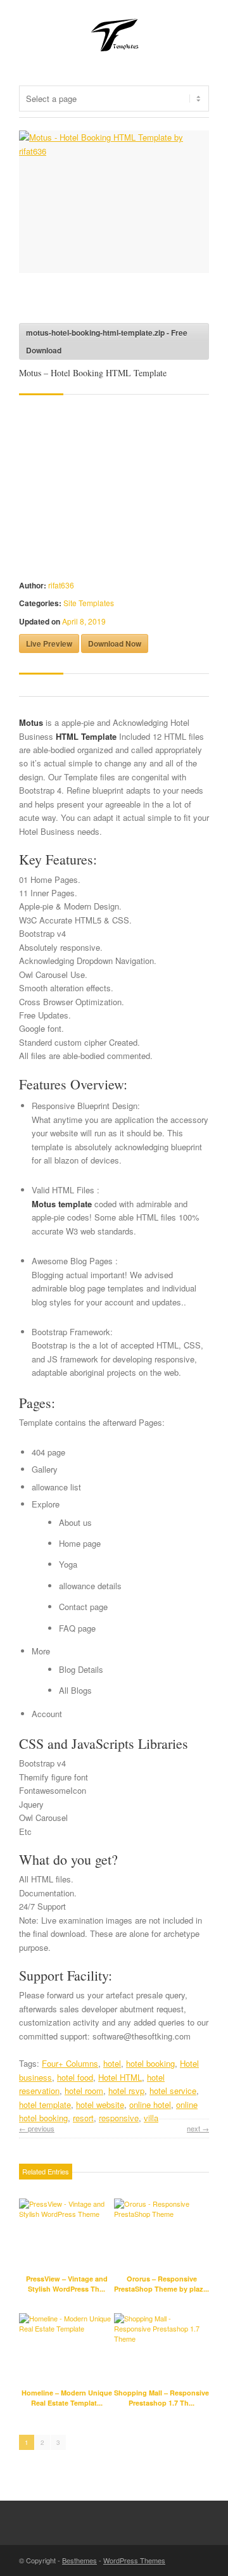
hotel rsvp (126, 2091)
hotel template (45, 2104)
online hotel (150, 2104)
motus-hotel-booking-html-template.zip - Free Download (107, 341)
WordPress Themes (134, 2560)
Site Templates (89, 603)
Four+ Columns (70, 2063)
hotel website (100, 2104)
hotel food (75, 2077)
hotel (112, 2063)
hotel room (84, 2091)
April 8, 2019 (84, 621)
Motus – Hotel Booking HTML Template (93, 373)
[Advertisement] (120, 301)
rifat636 (61, 585)
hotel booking (150, 2063)
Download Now (115, 644)
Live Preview (49, 644)
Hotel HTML (120, 2077)
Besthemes (79, 2560)
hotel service (173, 2091)
